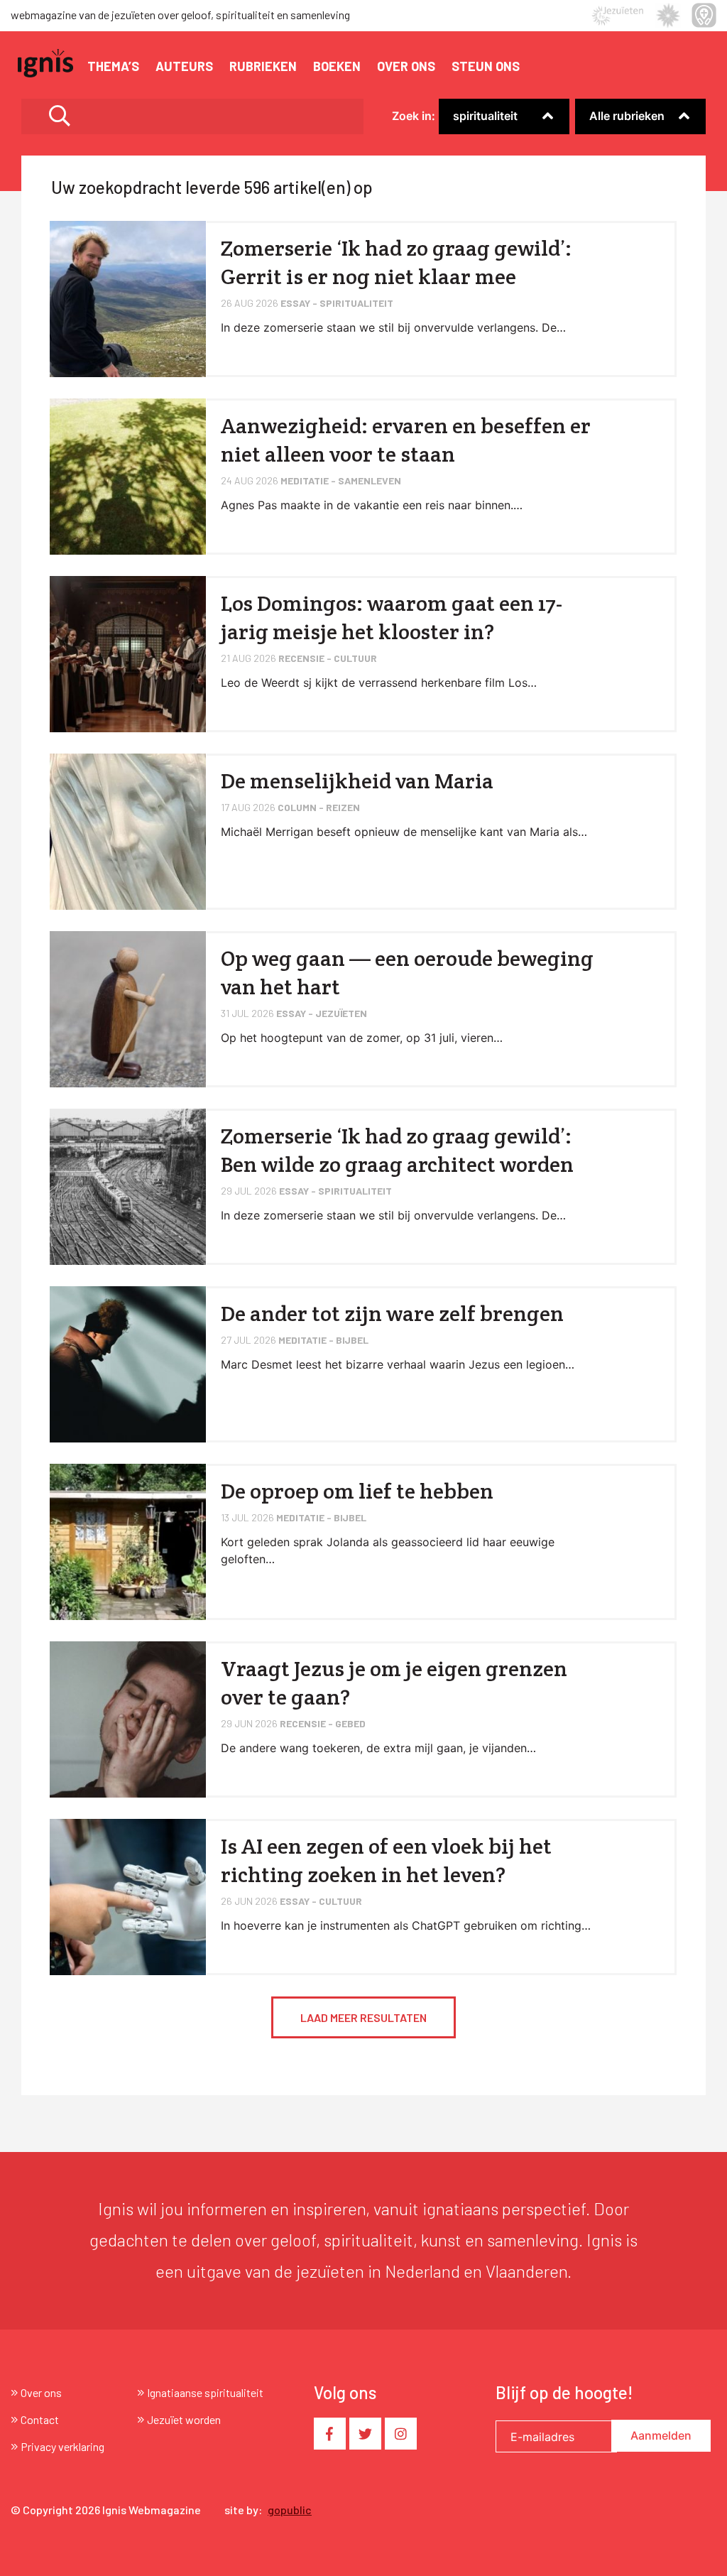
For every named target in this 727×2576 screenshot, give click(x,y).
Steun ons (486, 66)
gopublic (290, 2510)
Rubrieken (263, 66)
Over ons (406, 66)
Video (590, 136)
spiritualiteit (485, 116)
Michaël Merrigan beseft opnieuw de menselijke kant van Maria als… (404, 832)
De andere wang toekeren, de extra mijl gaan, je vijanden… (378, 1748)
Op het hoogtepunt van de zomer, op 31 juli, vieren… (362, 1038)
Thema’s (113, 66)
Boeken (337, 66)
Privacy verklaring (62, 2446)
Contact (40, 2419)
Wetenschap (471, 136)
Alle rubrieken (627, 116)
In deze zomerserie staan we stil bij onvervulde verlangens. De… (393, 327)
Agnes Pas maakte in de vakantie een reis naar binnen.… (372, 505)
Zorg (451, 136)
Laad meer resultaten (363, 2017)
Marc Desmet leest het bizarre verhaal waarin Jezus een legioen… (398, 1364)
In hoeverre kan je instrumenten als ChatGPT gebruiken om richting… (406, 1925)
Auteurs (184, 66)
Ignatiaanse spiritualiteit (205, 2392)
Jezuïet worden (184, 2419)
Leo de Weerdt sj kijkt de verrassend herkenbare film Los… (379, 683)
